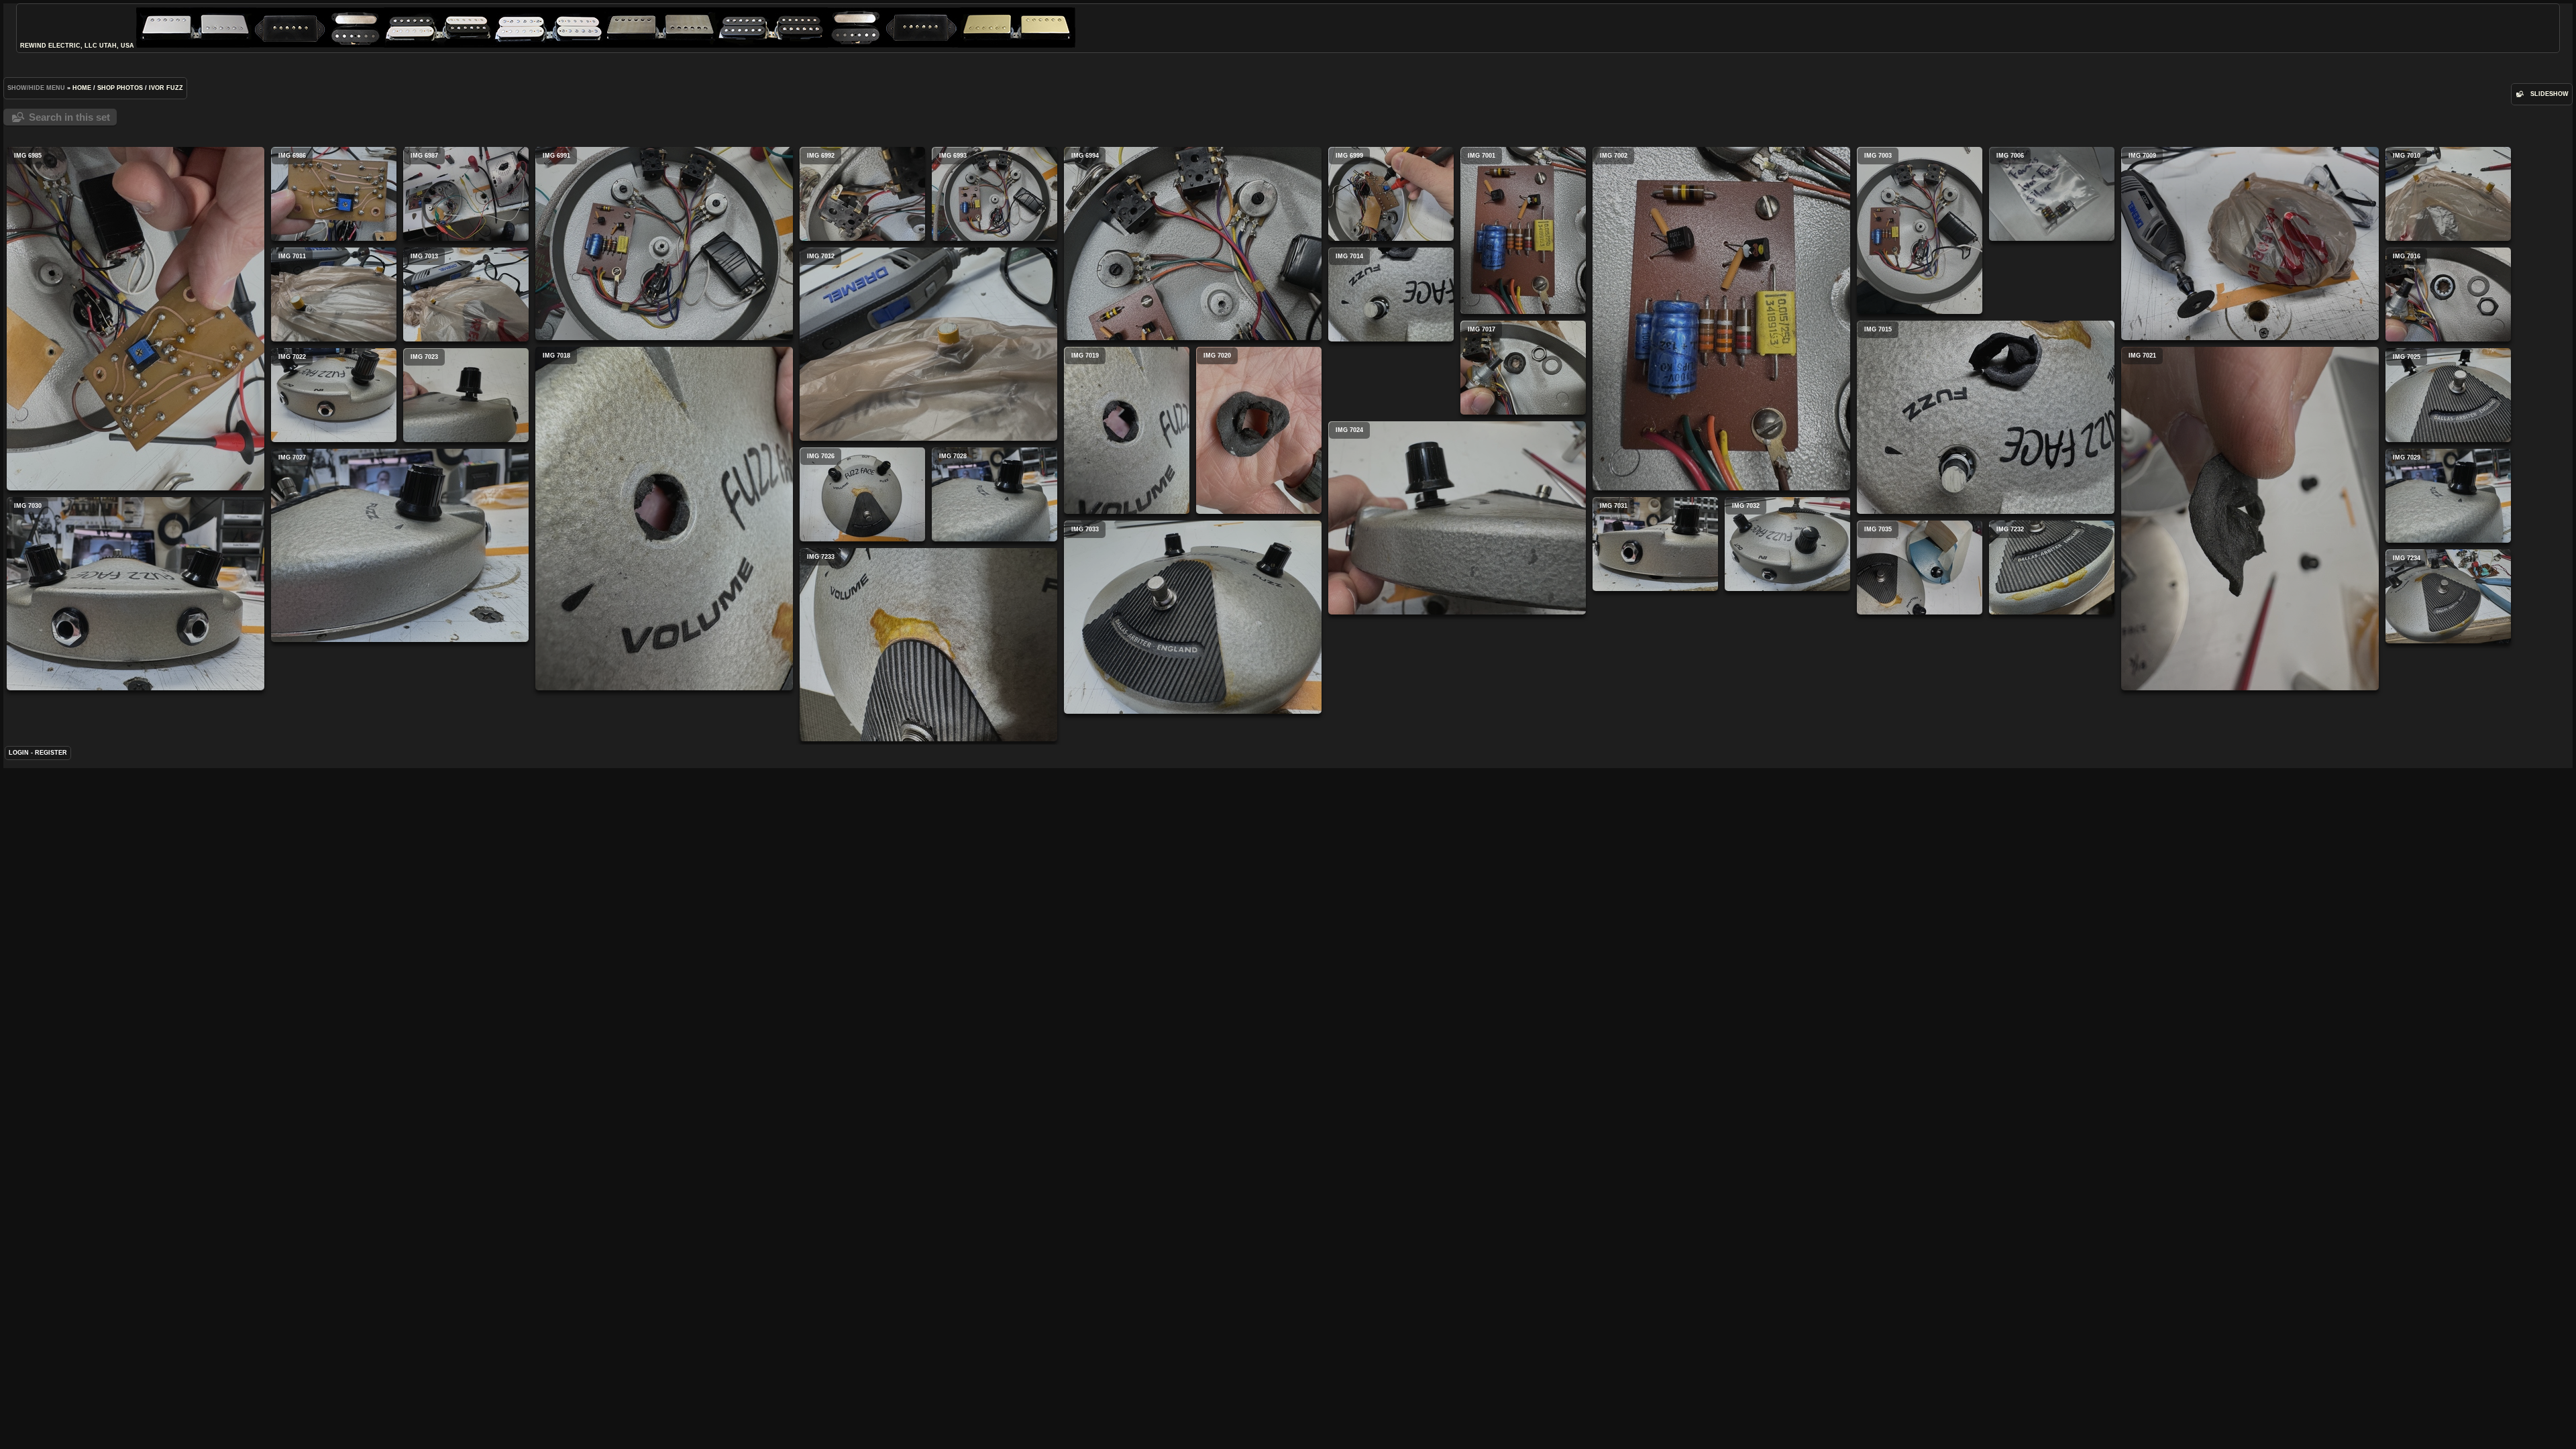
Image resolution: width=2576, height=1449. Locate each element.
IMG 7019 (1127, 430)
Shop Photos (120, 88)
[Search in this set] (2519, 94)
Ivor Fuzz (166, 88)
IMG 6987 (466, 194)
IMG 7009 (2250, 244)
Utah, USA (117, 46)
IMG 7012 (928, 344)
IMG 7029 (2448, 496)
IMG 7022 (334, 395)
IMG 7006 (2052, 194)
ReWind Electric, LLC (59, 46)
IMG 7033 (1193, 617)
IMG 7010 (2448, 194)
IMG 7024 (1457, 518)
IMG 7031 (1655, 544)
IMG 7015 (1986, 417)
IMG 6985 (136, 319)
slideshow (2550, 94)
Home (82, 88)
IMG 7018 (664, 519)
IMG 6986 (334, 194)
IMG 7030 (136, 594)
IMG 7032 (1787, 544)
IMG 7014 (1391, 294)
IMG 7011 (334, 294)
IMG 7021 (2250, 519)
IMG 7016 (2448, 294)
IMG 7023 (466, 395)
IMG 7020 (1259, 430)
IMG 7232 (2052, 568)
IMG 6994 (1193, 244)
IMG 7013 (466, 294)
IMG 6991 (664, 244)
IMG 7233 (928, 645)
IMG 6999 (1391, 194)
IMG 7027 (400, 545)
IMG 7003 (1920, 230)
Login (19, 753)
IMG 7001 (1523, 230)
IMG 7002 (1721, 319)
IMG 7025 (2448, 395)
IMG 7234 (2448, 596)
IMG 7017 (1523, 368)
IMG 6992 (862, 194)
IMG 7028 (995, 494)
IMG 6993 (995, 194)
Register (51, 753)
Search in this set (69, 117)
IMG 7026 (862, 494)
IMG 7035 (1920, 568)
